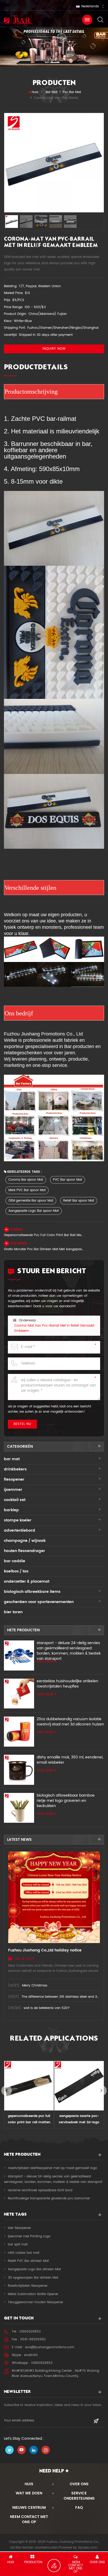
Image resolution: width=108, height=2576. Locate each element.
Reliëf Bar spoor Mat (79, 1201)
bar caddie (15, 1561)
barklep (11, 1510)
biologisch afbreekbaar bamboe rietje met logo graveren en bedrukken (66, 1801)
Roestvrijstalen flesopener (28, 2286)
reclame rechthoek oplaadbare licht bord (40, 2190)
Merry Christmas (35, 1986)
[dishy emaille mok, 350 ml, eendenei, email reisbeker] (19, 1770)
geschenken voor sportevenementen (39, 1602)
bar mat (52, 92)
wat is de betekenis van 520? (47, 2008)
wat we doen (29, 2493)
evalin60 (31, 2355)
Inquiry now (54, 349)
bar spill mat (18, 2244)
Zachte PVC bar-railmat (43, 419)
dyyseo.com (88, 2548)
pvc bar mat (72, 92)
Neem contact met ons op (29, 2519)
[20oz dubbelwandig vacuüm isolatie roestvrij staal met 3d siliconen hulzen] (19, 1732)
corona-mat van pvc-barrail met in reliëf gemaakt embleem (54, 1328)
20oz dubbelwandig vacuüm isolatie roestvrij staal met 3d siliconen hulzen (70, 1722)
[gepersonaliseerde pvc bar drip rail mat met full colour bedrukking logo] (79, 2086)
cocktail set (15, 1500)
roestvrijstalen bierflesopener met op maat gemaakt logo (53, 2168)
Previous (7, 2091)
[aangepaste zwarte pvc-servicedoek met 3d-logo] (29, 2086)
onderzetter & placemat (27, 1581)
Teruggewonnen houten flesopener (36, 2302)
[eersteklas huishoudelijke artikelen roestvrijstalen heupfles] (19, 1694)
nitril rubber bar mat (24, 2253)
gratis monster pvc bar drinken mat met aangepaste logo (44, 1249)
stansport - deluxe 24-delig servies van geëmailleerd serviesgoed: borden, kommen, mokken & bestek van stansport (69, 1648)
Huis (35, 92)
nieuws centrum (29, 2508)
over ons (79, 2484)
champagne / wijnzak (25, 1541)
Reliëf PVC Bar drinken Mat (28, 2261)
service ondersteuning (79, 2496)
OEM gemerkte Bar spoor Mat (31, 1201)
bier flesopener (19, 2228)
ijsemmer (13, 1490)
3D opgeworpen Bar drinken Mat (33, 2278)
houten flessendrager (25, 1551)
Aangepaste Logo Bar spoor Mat (34, 1211)
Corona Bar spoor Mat (26, 1180)
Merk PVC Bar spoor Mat (27, 1190)
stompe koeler (18, 1520)
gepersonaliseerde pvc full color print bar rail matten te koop (44, 1235)
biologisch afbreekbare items (32, 1592)
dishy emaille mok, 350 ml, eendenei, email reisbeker (70, 1760)
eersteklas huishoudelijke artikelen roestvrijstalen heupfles (67, 1684)
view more (45, 1661)
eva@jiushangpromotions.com (50, 2347)
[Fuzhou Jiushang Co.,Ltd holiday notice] (54, 1897)
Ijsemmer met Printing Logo (29, 2236)
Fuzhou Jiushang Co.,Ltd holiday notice (45, 1950)
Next (101, 2091)
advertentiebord (20, 1530)
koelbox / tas (16, 1571)
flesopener (14, 1479)
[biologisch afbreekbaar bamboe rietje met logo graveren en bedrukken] (19, 1808)
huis (29, 2484)
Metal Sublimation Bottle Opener (33, 2294)
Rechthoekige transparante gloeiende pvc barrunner (49, 2198)
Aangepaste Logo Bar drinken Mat (34, 2269)
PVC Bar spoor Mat (67, 1180)
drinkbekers (15, 1469)
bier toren (13, 1612)
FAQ (79, 2508)
